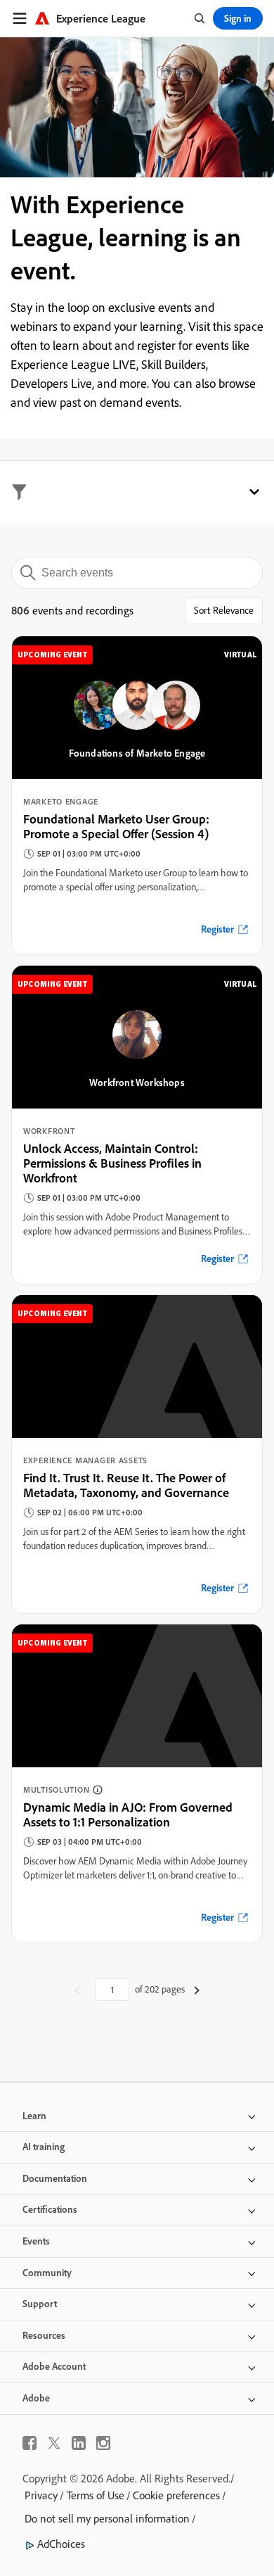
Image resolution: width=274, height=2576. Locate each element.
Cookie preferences (176, 2495)
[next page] (197, 1990)
